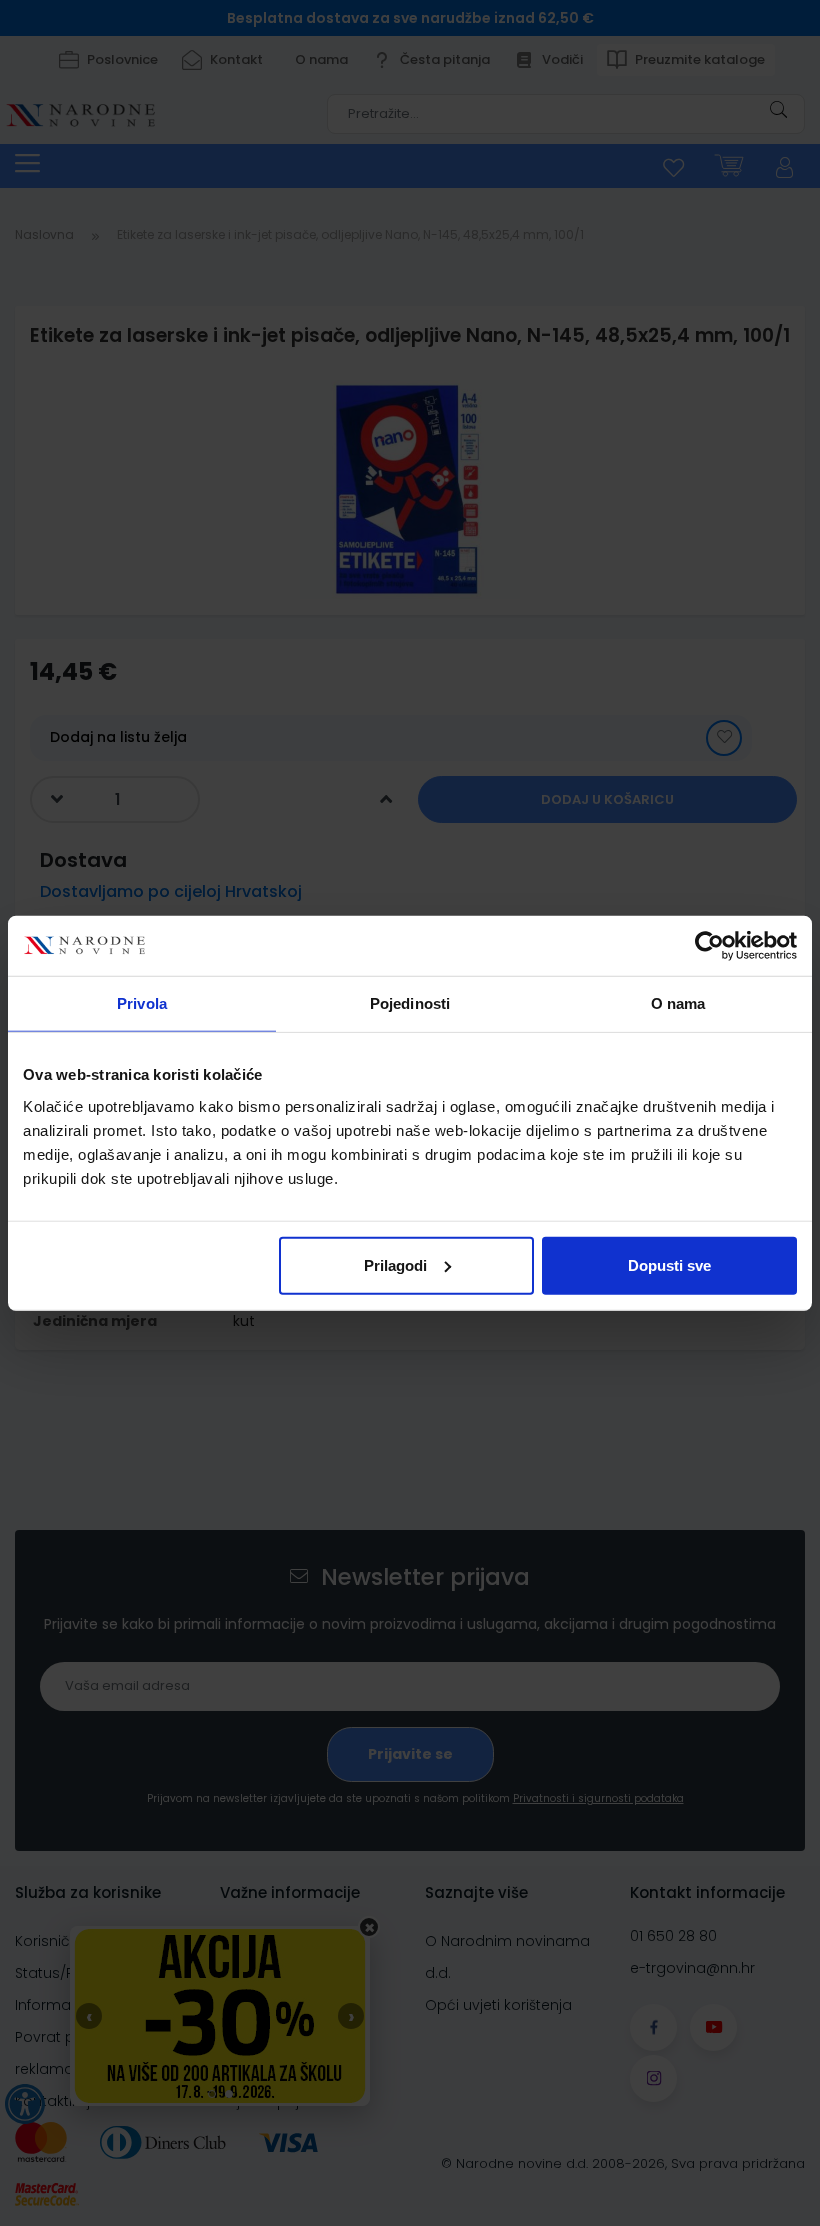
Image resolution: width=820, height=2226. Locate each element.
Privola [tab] (142, 1003)
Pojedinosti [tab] (410, 1003)
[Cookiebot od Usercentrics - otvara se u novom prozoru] (709, 946)
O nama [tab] (678, 1003)
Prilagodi (395, 1264)
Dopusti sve (669, 1264)
